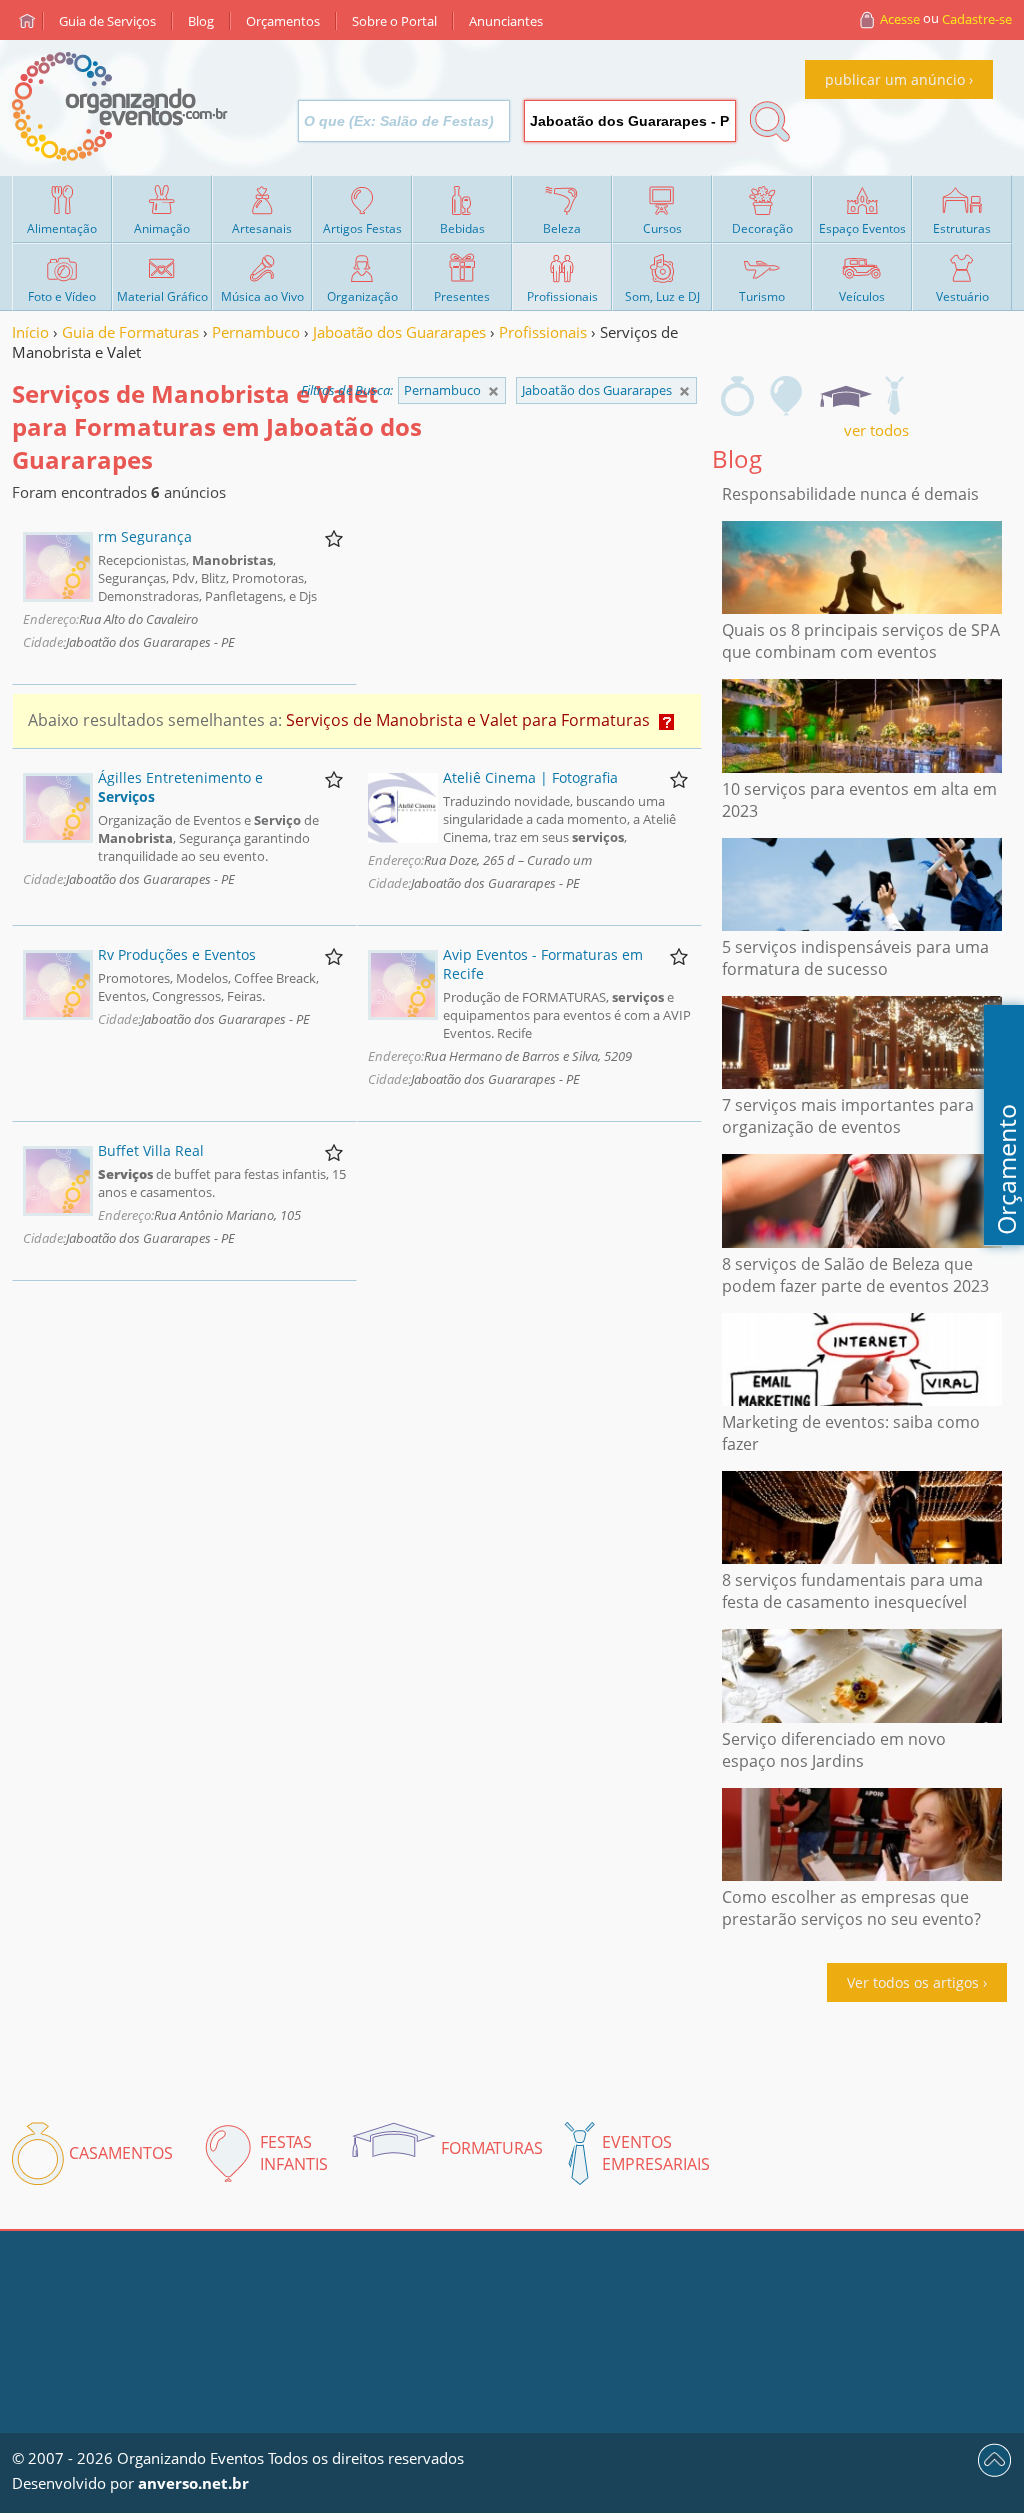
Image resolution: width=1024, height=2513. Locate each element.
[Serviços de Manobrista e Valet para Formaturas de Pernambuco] (684, 391)
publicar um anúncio (895, 79)
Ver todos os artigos (913, 1982)
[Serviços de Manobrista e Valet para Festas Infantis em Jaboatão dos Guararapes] (787, 396)
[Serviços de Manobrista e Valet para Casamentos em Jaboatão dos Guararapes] (737, 396)
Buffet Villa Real (151, 1150)
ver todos (876, 430)
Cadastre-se (977, 19)
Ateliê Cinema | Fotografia (530, 777)
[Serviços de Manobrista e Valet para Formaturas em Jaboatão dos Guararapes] (845, 396)
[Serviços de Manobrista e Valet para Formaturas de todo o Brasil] (493, 391)
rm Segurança (145, 536)
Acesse (900, 19)
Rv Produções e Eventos (177, 954)
